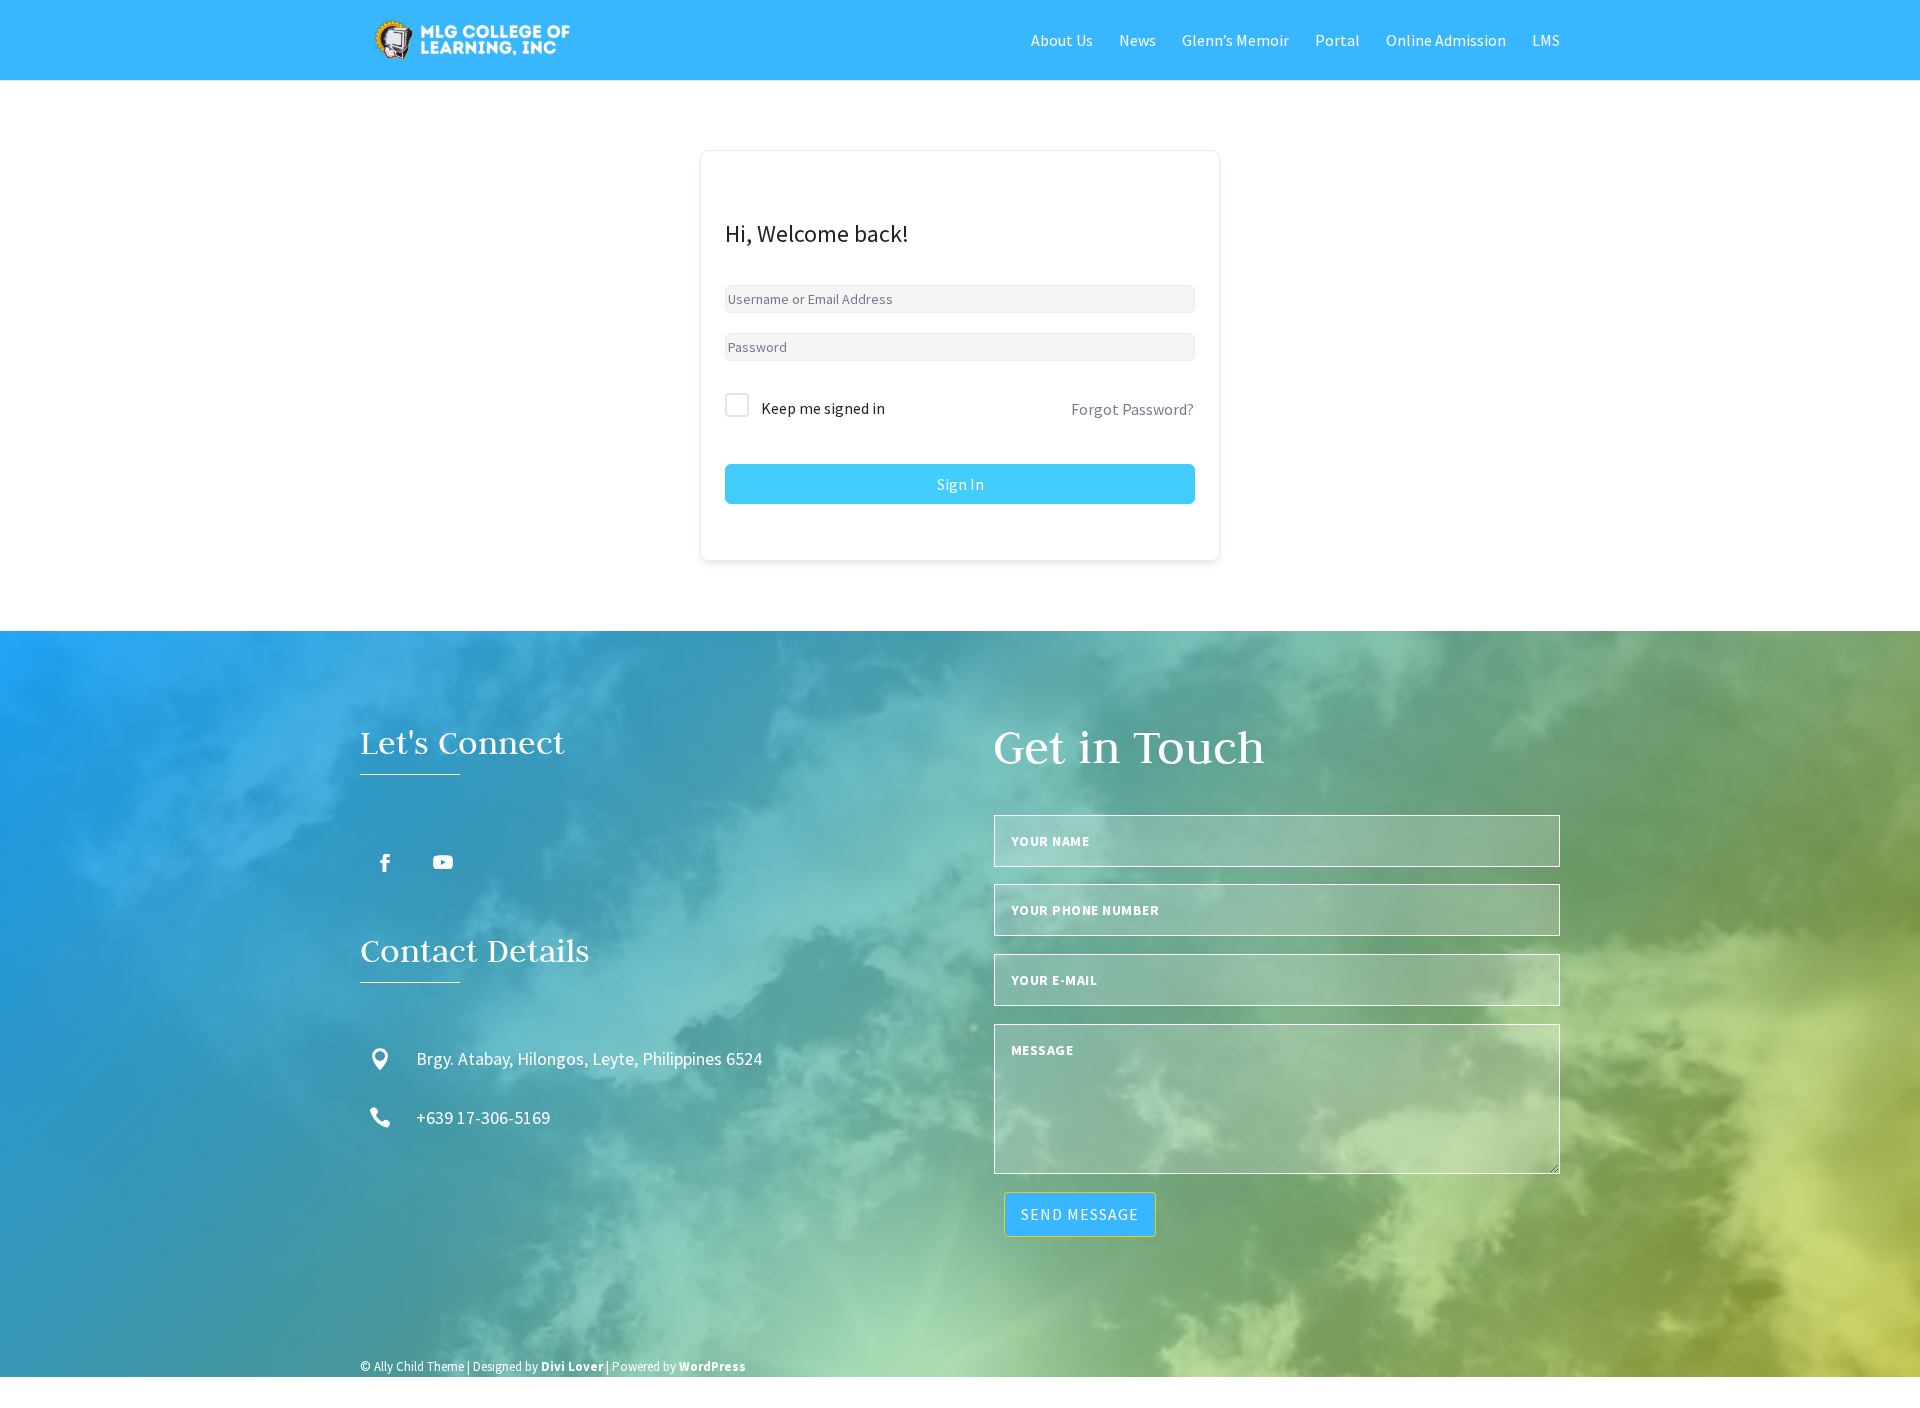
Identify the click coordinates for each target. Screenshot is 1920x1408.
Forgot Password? (1132, 409)
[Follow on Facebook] (385, 863)
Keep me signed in (823, 408)
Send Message (1080, 1214)
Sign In (960, 484)
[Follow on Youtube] (443, 863)
